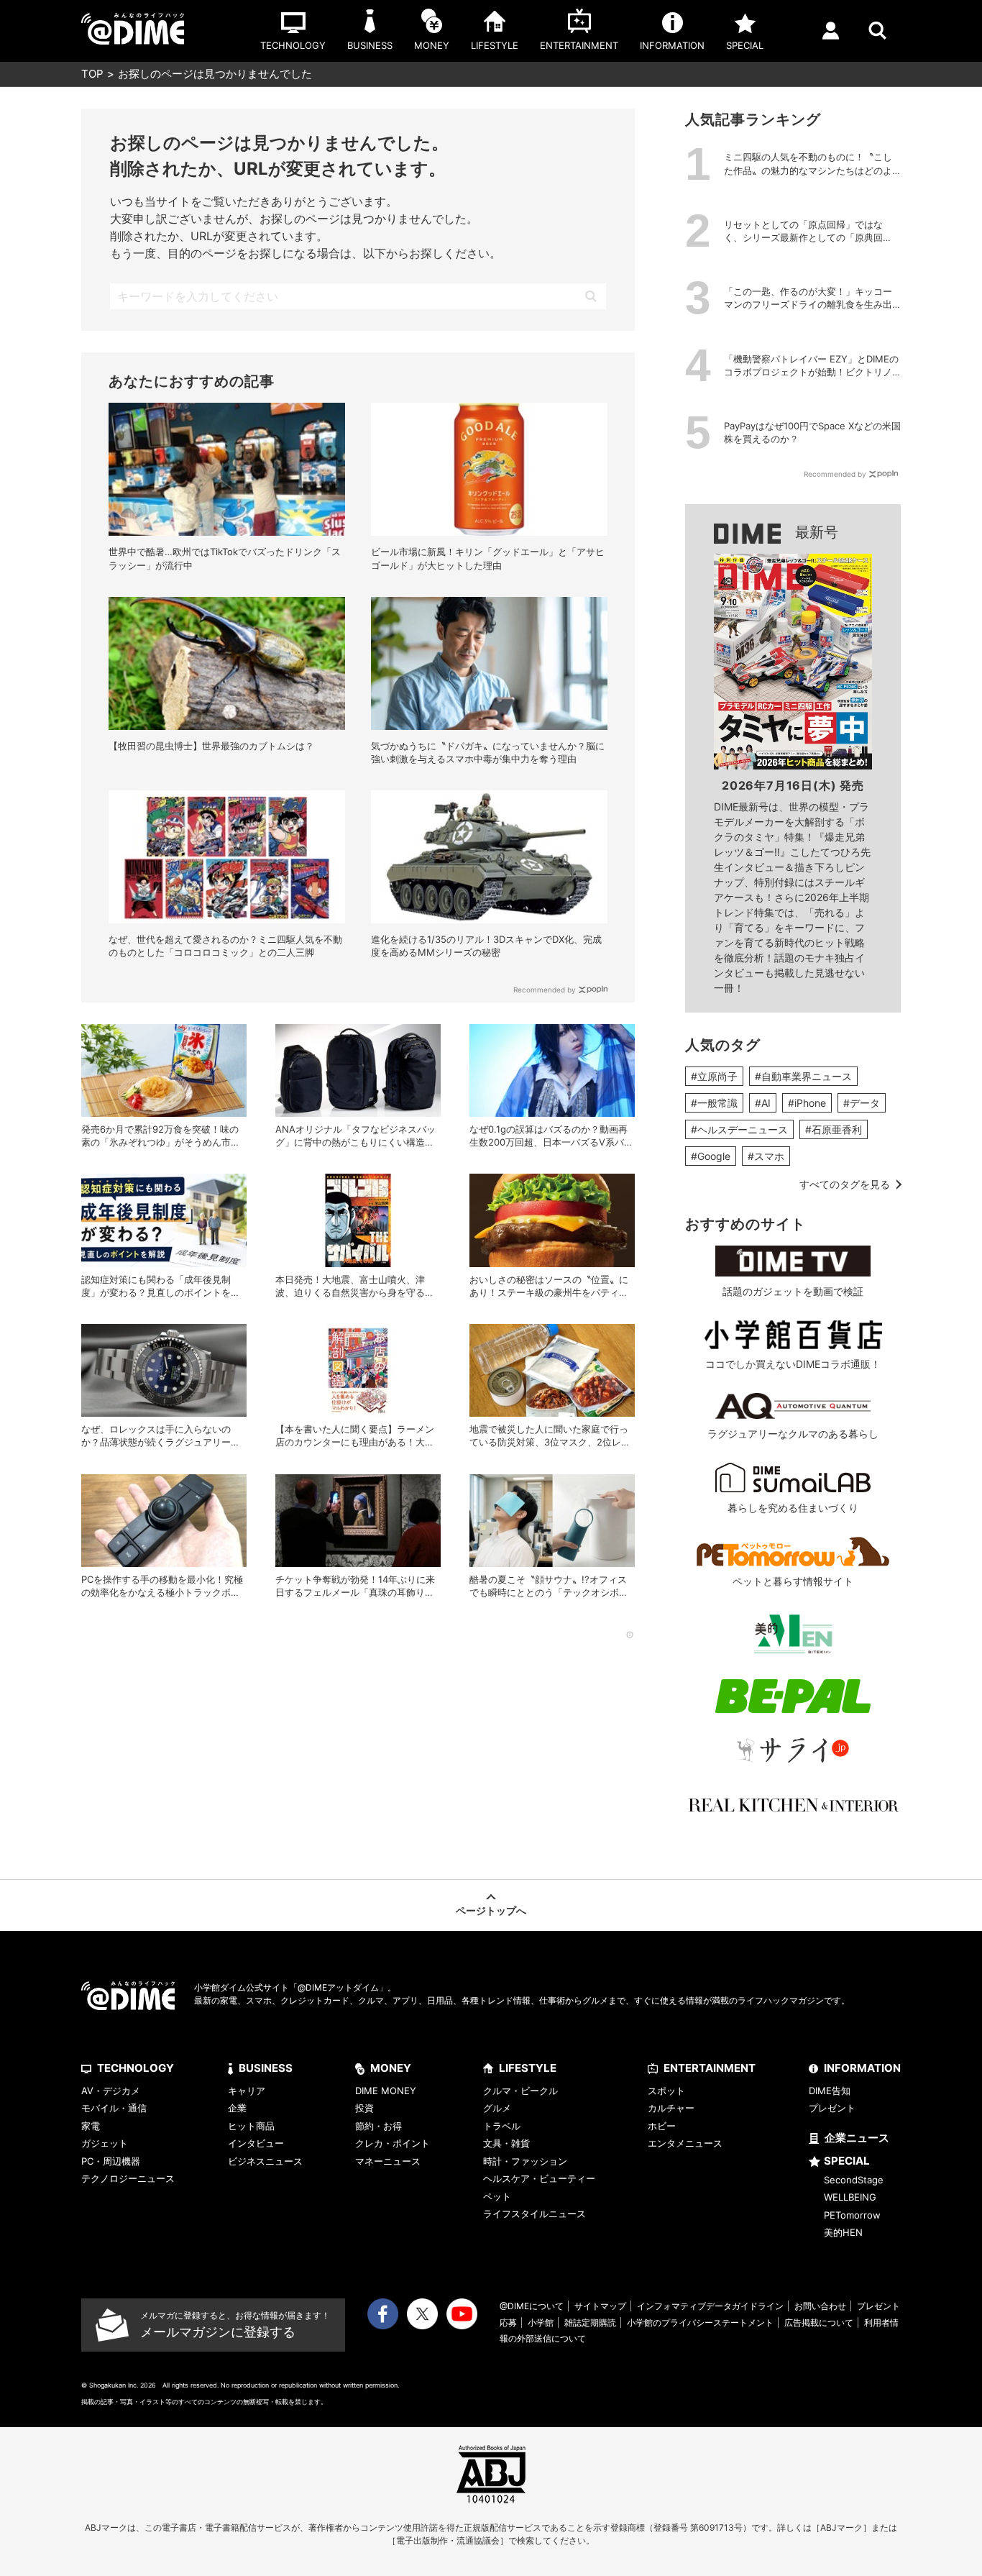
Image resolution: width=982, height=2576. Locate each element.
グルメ (497, 2108)
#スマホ (766, 1156)
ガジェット (105, 2143)
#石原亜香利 (834, 1129)
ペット (497, 2196)
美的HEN (843, 2232)
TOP (92, 74)
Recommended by (545, 990)
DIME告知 (830, 2091)
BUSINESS (266, 2068)
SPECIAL (847, 2161)
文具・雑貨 (506, 2143)
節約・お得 (378, 2126)
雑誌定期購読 (590, 2322)
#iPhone (807, 1103)
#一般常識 (714, 1103)
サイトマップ (600, 2306)
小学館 (541, 2322)
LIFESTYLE (528, 2068)
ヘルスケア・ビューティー (539, 2178)
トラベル (502, 2126)
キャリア (247, 2091)
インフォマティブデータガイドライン (710, 2306)
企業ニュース (857, 2138)
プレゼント (832, 2108)
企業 (237, 2108)
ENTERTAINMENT (710, 2068)
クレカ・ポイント (393, 2143)
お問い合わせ (820, 2306)
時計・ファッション (525, 2161)
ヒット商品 (251, 2126)
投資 (364, 2108)
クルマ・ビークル (520, 2091)
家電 (91, 2126)
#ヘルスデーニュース (739, 1129)
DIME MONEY (386, 2091)
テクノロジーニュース (128, 2178)
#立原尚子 (714, 1076)
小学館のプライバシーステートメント (700, 2322)
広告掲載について (819, 2322)
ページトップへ (491, 1910)
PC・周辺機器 (111, 2161)
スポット (666, 2091)
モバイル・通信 (114, 2108)
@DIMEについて (532, 2306)
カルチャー (671, 2108)
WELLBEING (850, 2197)
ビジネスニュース (265, 2161)
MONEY (391, 2068)
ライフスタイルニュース (534, 2214)
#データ (862, 1103)
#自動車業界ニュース (803, 1076)
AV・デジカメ (111, 2091)
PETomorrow (852, 2215)
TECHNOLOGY (136, 2068)
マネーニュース (388, 2161)
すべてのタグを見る (845, 1184)
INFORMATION (862, 2068)
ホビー (662, 2126)
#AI (763, 1103)
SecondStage (854, 2180)
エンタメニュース (685, 2143)
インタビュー (256, 2143)
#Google (711, 1156)
